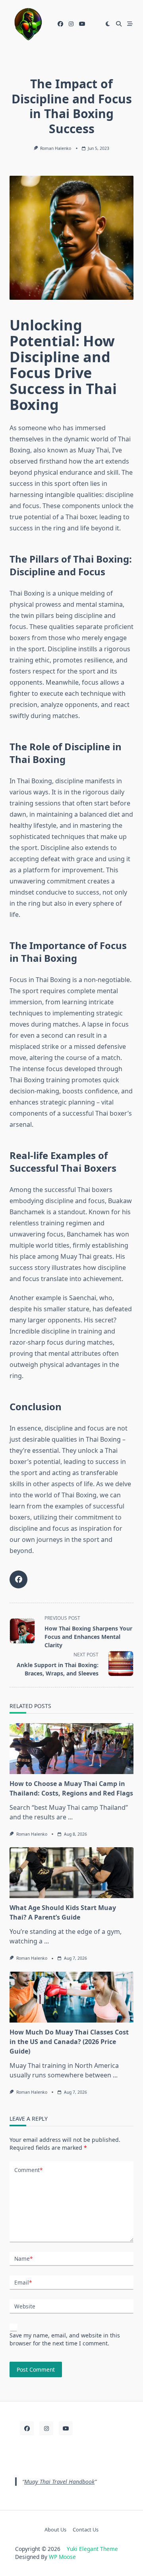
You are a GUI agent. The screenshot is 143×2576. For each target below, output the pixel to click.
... (70, 1817)
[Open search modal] (119, 24)
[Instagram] (71, 24)
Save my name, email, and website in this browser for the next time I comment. (65, 2339)
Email (23, 2282)
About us (55, 2529)
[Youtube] (82, 24)
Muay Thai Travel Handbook (59, 2482)
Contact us (86, 2529)
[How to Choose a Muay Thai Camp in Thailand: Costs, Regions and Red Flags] (71, 1749)
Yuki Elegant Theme (92, 2549)
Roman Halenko (56, 148)
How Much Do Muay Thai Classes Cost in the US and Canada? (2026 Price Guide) (69, 2042)
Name (23, 2259)
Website (25, 2306)
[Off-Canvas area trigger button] (130, 24)
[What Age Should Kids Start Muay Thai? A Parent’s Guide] (71, 1873)
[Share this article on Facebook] (18, 1579)
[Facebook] (60, 24)
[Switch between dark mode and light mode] (108, 24)
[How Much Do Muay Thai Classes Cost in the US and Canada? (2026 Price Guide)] (71, 1997)
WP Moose (62, 2557)
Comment (28, 2170)
